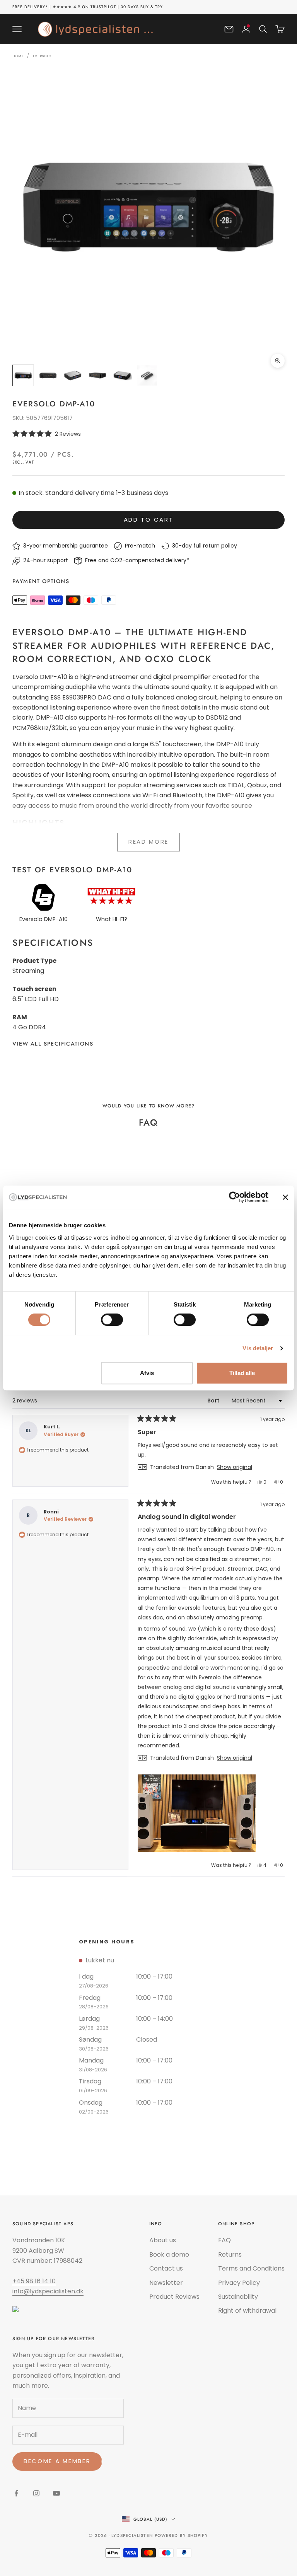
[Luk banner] (285, 1197)
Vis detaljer (258, 1348)
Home (18, 56)
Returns (230, 2254)
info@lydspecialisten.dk (48, 2291)
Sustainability (238, 2297)
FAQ (224, 2240)
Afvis (147, 1373)
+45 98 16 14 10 (34, 2281)
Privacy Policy (239, 2283)
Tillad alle (242, 1373)
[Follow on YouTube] (56, 2493)
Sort (214, 1401)
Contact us (166, 2268)
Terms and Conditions (251, 2268)
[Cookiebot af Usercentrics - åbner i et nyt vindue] (235, 1197)
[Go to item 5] (122, 375)
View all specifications (53, 1044)
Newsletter (166, 2283)
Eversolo (42, 56)
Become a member (57, 2461)
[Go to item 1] (23, 375)
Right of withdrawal (247, 2311)
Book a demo (169, 2254)
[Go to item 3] (73, 375)
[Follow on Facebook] (16, 2493)
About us (163, 2240)
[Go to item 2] (48, 375)
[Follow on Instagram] (36, 2493)
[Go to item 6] (147, 375)
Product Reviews (174, 2297)
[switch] (112, 1320)
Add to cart (149, 519)
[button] (148, 434)
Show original (235, 1467)
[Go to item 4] (97, 375)
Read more (148, 842)
